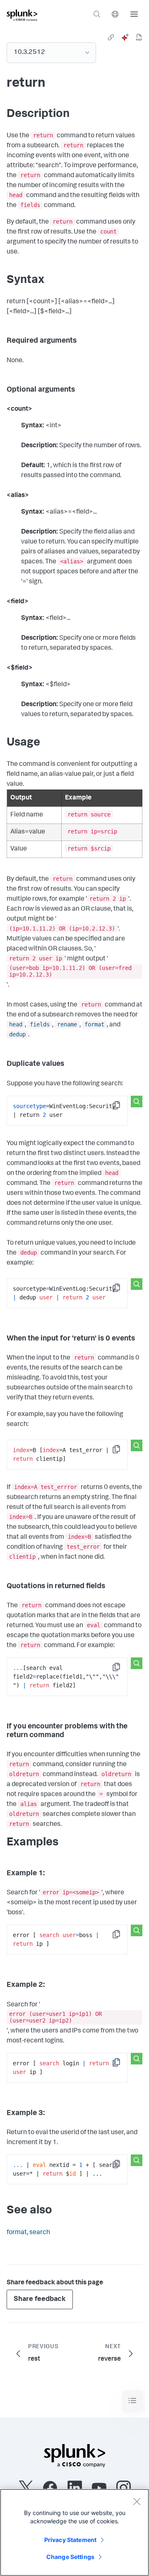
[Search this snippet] (137, 1102)
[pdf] (139, 37)
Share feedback (40, 2299)
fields (40, 1024)
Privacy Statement (70, 2540)
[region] (74, 2532)
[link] (111, 37)
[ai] (125, 37)
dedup (17, 1034)
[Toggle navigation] (132, 2401)
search (40, 2233)
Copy (122, 1108)
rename (67, 1024)
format (94, 1024)
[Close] (137, 2501)
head (16, 1024)
